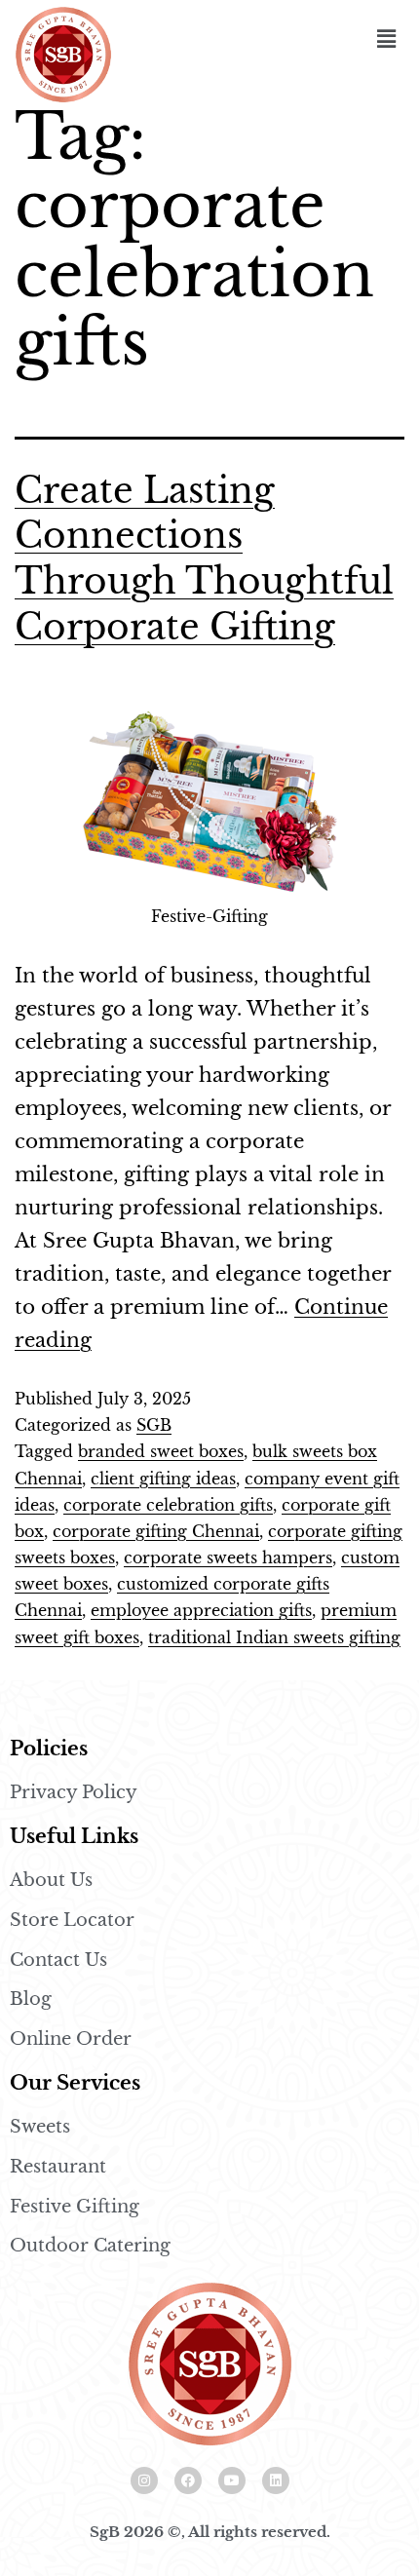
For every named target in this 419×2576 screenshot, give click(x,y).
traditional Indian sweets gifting (274, 1637)
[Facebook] (188, 2480)
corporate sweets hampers (228, 1557)
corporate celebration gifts (168, 1505)
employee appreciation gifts (201, 1610)
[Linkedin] (276, 2480)
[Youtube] (232, 2480)
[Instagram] (144, 2480)
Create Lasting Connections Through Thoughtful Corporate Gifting (204, 559)
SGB (154, 1425)
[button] (387, 39)
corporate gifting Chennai (156, 1531)
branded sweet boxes (161, 1451)
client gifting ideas (163, 1479)
